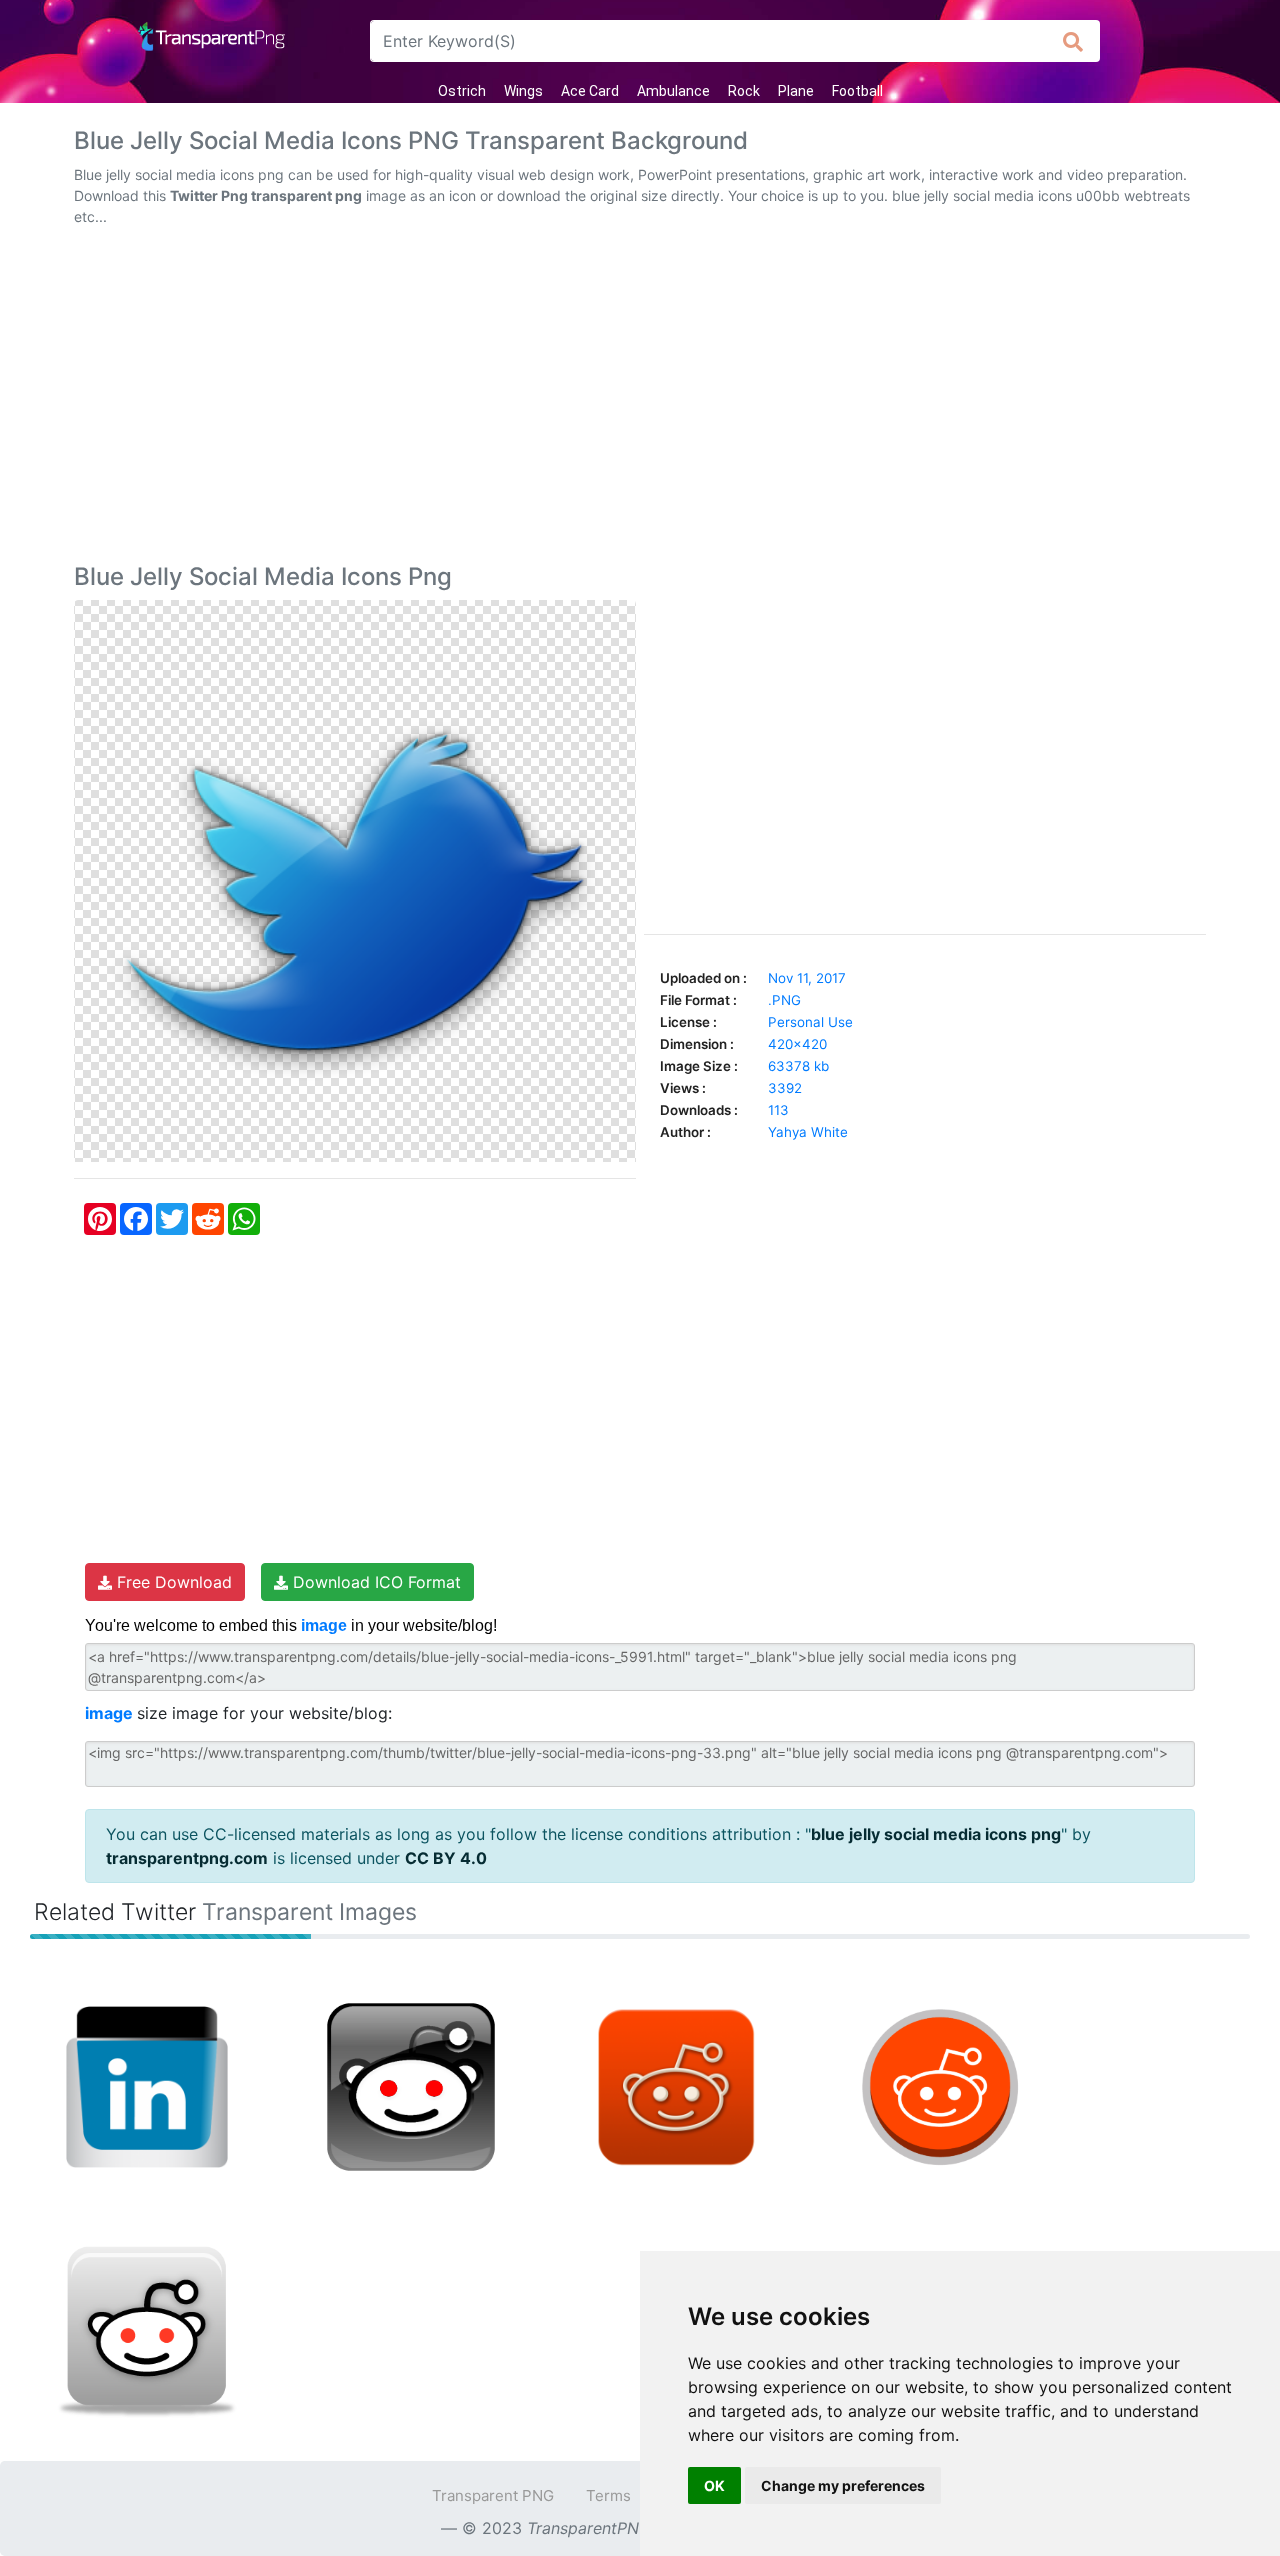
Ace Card (590, 91)
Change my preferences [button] (843, 2485)
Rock (744, 91)
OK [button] (714, 2485)
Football (857, 91)
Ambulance (673, 91)
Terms (608, 2495)
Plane (796, 91)
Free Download (172, 1582)
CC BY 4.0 (446, 1858)
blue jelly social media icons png (936, 1834)
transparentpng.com (187, 1858)
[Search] (1073, 41)
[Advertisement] (640, 399)
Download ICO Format (374, 1582)
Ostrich (462, 91)
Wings (523, 91)
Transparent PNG (493, 2495)
